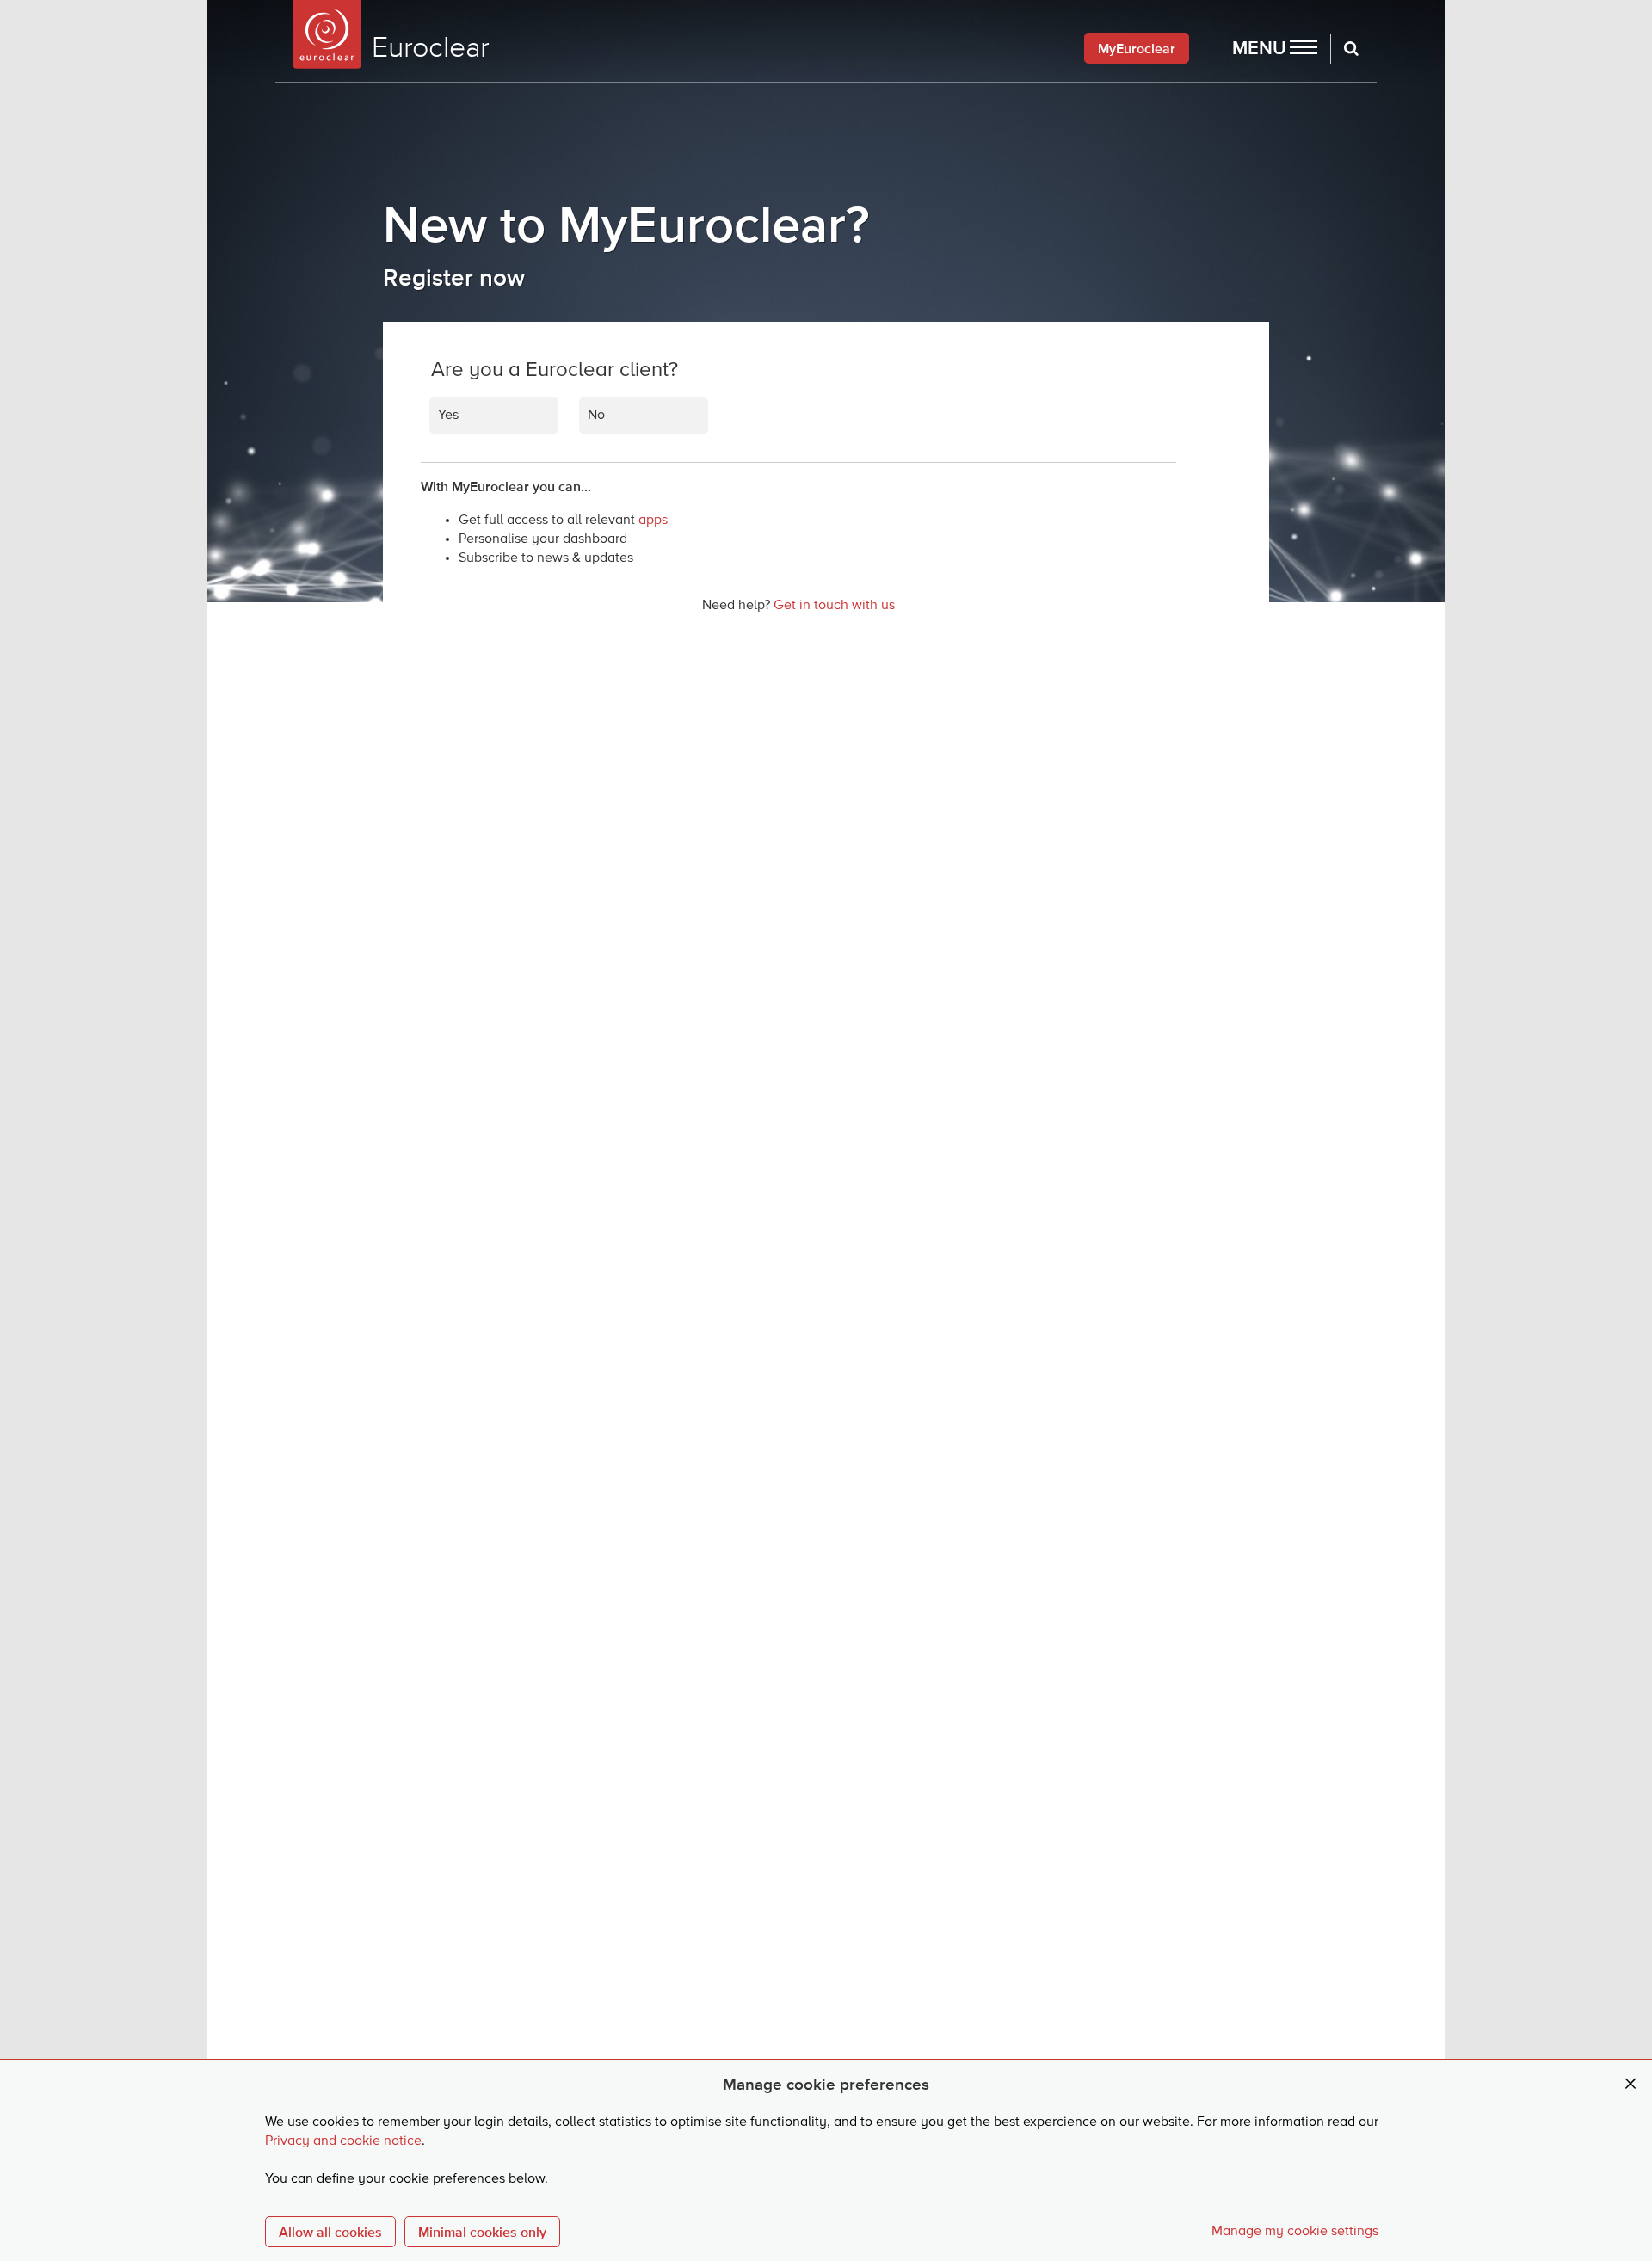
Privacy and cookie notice (343, 2141)
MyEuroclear (1137, 48)
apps (653, 521)
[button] (1275, 48)
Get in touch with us (834, 606)
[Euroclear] (327, 34)
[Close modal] (1630, 2084)
